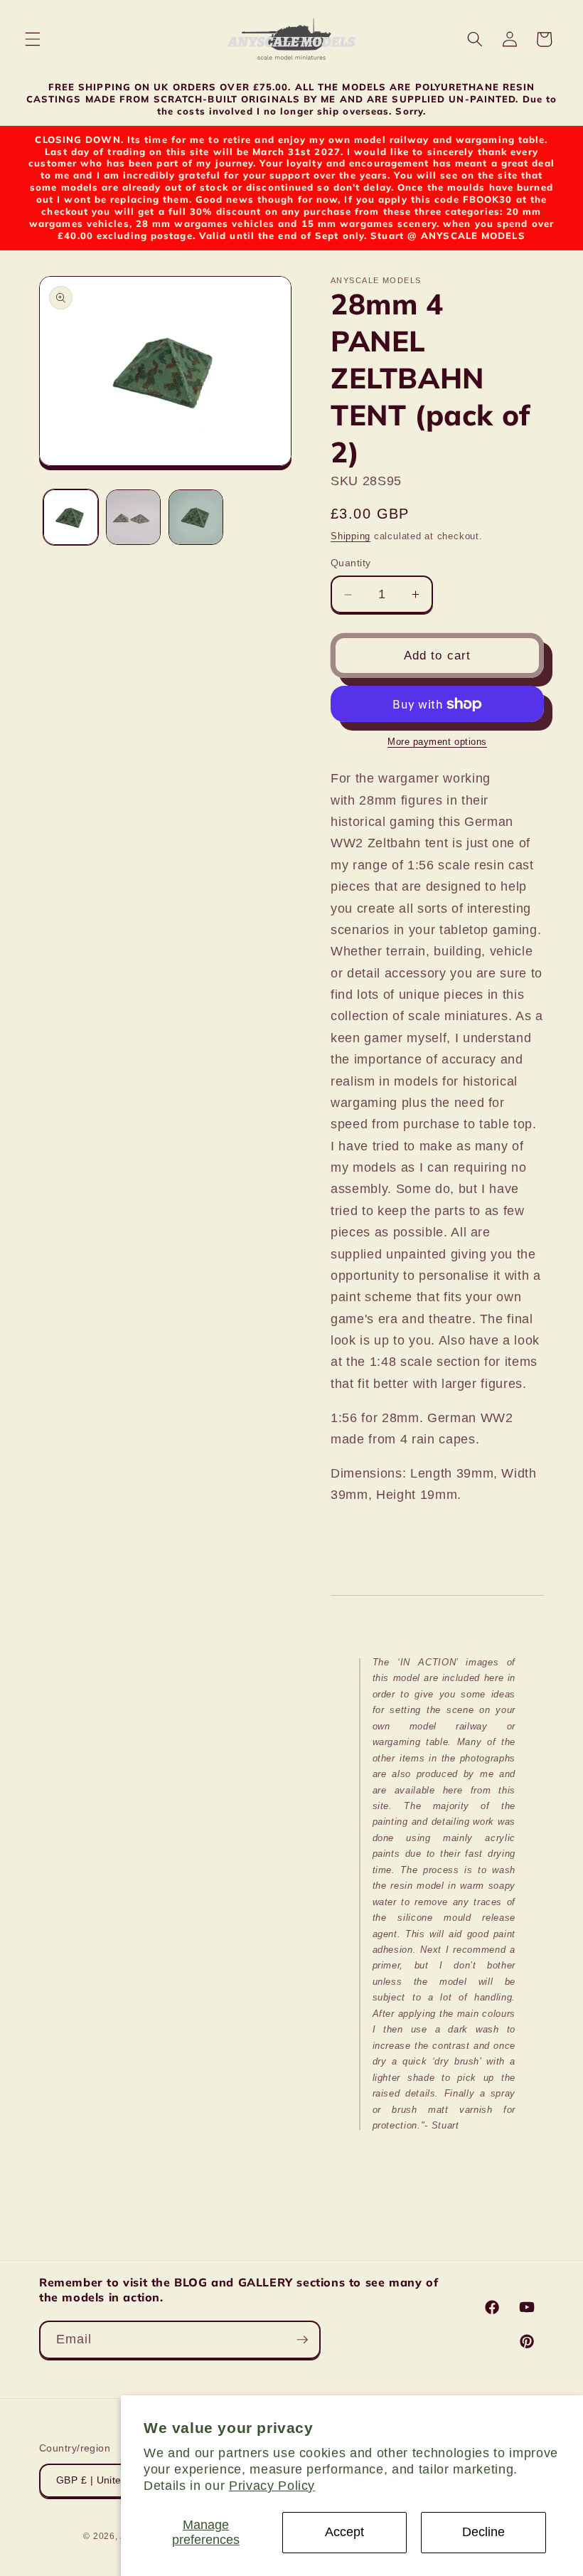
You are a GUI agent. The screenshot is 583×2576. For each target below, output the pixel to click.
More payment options (437, 742)
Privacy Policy (272, 2486)
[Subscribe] (302, 2340)
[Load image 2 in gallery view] (133, 517)
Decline (483, 2532)
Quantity (351, 563)
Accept (344, 2532)
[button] (33, 39)
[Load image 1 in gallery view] (71, 517)
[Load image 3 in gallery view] (196, 517)
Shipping (351, 536)
